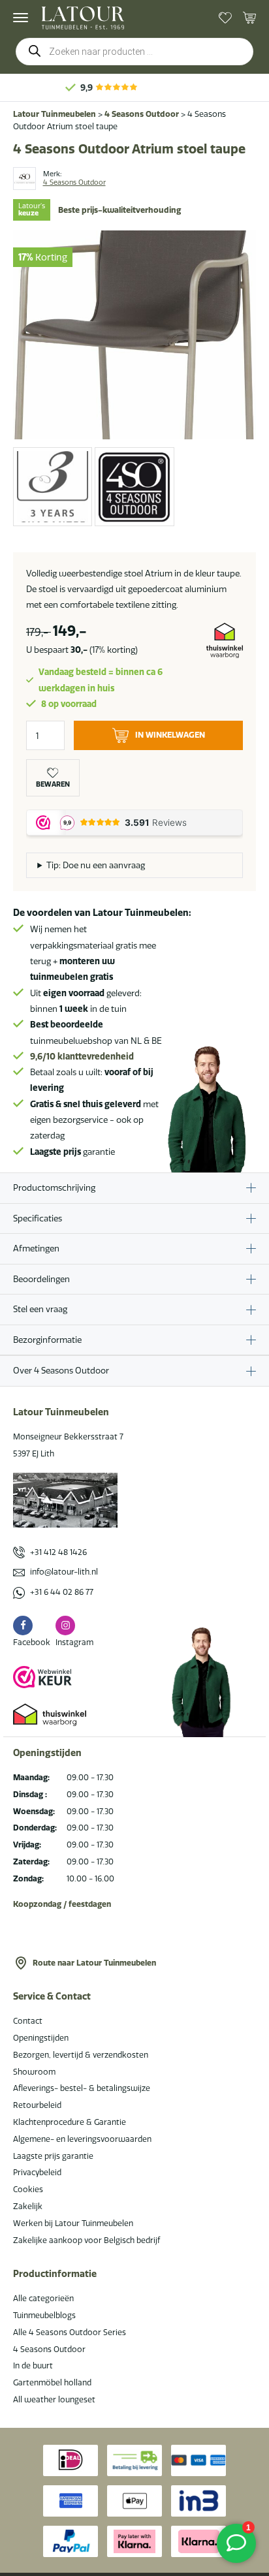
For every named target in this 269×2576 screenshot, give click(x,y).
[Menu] (21, 18)
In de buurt (33, 2365)
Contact (28, 2021)
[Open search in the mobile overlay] (134, 52)
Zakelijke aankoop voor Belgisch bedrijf (87, 2240)
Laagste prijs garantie (53, 2156)
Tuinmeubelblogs (44, 2315)
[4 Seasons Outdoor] (24, 179)
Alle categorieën (43, 2298)
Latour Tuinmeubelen (55, 114)
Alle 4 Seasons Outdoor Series (70, 2332)
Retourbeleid (37, 2105)
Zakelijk (28, 2206)
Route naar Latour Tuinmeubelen (94, 1963)
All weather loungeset (54, 2399)
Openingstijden (41, 2038)
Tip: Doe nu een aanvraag (96, 865)
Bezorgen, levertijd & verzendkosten (81, 2055)
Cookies (28, 2189)
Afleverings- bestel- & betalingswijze (82, 2088)
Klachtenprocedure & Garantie (70, 2122)
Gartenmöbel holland (52, 2382)
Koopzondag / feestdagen (62, 1904)
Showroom (34, 2072)
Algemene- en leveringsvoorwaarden (82, 2139)
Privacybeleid (37, 2172)
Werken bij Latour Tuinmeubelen (73, 2223)
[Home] (83, 18)
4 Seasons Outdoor (142, 114)
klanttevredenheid (82, 1056)
